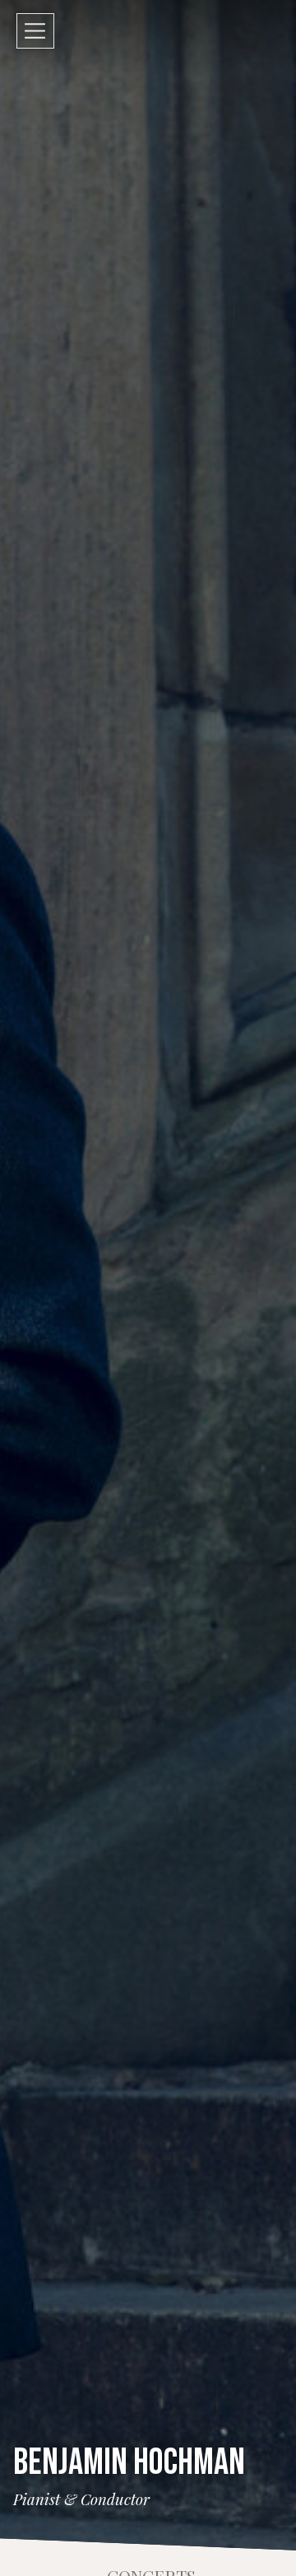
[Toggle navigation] (35, 31)
